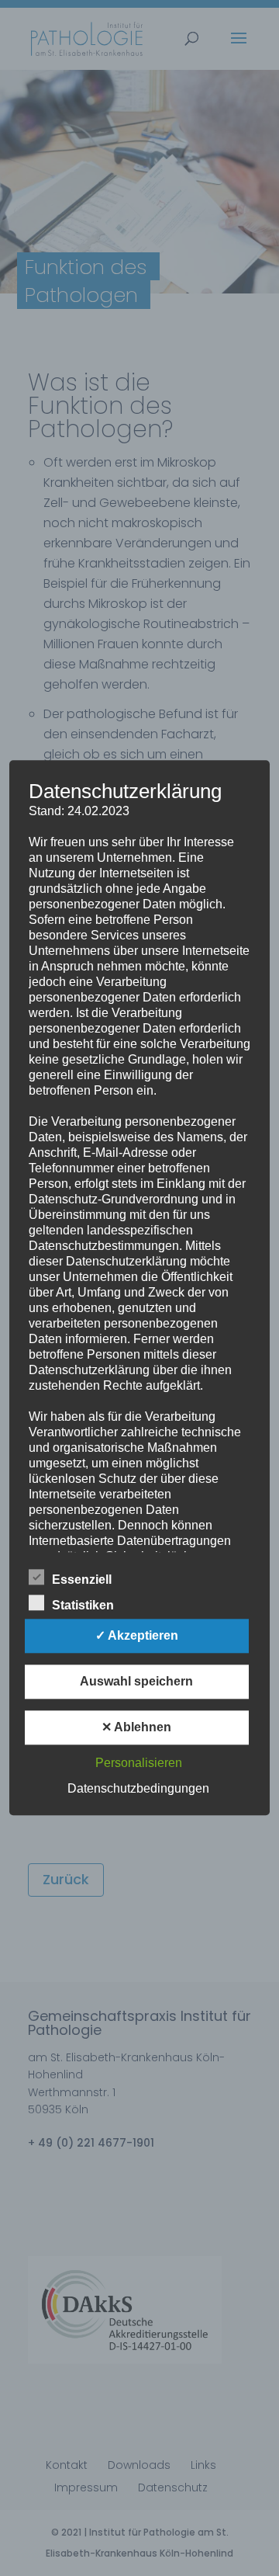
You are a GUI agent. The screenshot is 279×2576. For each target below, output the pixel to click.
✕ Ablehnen (136, 1728)
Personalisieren (139, 1764)
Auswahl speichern (136, 1682)
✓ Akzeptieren (137, 1636)
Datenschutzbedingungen (138, 1789)
